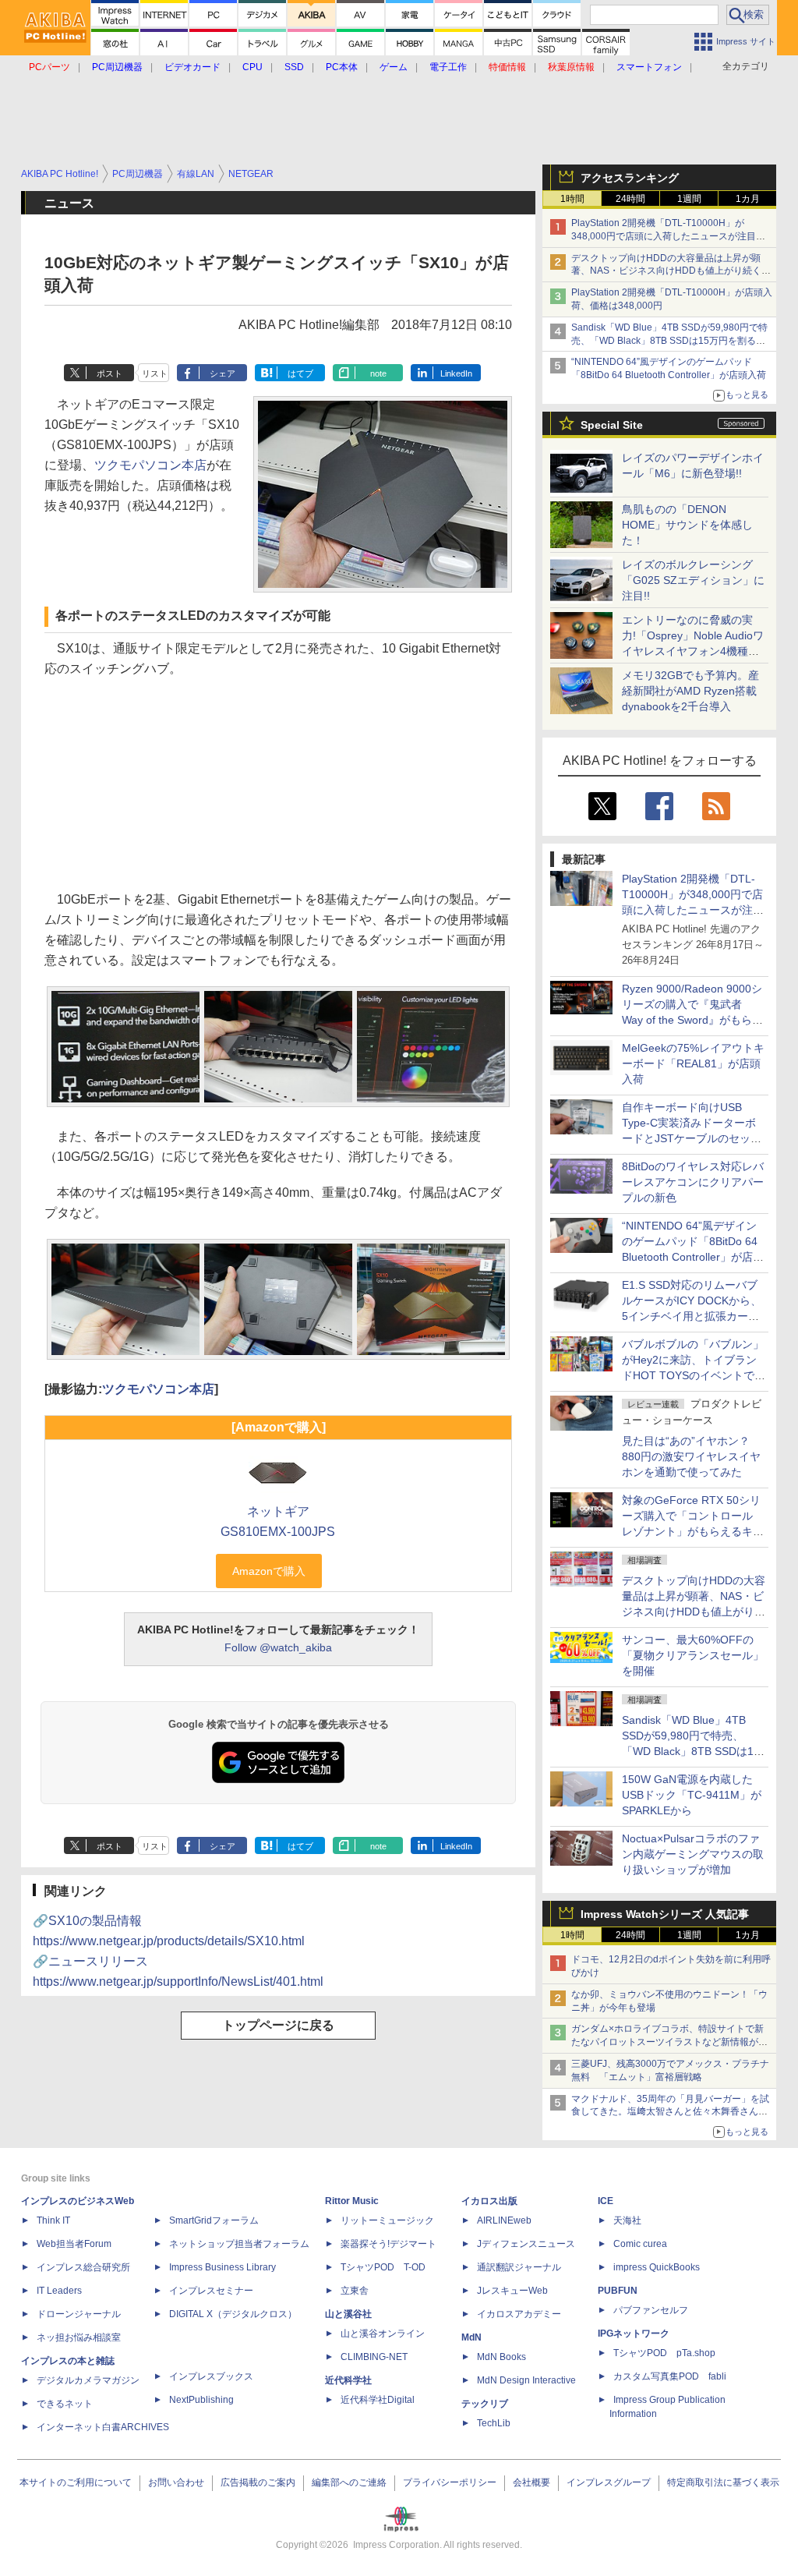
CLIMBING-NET (374, 2357)
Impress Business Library (222, 2267)
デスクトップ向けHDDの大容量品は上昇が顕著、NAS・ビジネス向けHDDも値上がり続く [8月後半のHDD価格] (671, 271)
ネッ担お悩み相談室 (79, 2337)
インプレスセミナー (211, 2291)
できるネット (65, 2404)
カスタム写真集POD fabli (670, 2376)
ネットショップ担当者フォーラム (239, 2244)
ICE (606, 2201)
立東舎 (355, 2291)
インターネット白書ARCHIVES (103, 2427)
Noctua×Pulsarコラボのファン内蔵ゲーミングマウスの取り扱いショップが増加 (693, 1854)
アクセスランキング (630, 178)
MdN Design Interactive (526, 2380)
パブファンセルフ (651, 2310)
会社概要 (531, 2482)
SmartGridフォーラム (214, 2220)
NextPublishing (201, 2400)
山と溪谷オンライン (383, 2334)
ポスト (109, 373)
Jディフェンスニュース (526, 2244)
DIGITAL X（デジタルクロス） (233, 2314)
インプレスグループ (609, 2482)
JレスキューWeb (512, 2291)
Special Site (612, 425)
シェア (222, 373)
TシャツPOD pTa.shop (664, 2353)
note (378, 373)
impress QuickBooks (657, 2267)
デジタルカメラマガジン (88, 2380)
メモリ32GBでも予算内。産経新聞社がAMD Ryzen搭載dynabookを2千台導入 (690, 691)
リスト (155, 373)
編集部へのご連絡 (349, 2482)
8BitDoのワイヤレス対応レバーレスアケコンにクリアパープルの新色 (693, 1182)
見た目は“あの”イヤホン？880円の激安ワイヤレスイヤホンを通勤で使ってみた (691, 1456)
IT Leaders (59, 2291)
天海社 (627, 2220)
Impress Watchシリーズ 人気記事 (665, 1914)
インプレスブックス (211, 2376)
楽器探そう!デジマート (388, 2244)
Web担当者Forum (74, 2244)
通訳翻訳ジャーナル (519, 2267)
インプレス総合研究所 (83, 2267)
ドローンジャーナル (79, 2314)
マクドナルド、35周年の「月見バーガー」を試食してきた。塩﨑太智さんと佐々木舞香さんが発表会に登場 (670, 2112)
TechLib (494, 2423)
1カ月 (748, 199)
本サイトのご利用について (76, 2482)
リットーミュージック (387, 2220)
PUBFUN (618, 2291)
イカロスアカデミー (519, 2314)
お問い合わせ (176, 2482)
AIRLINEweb (504, 2220)
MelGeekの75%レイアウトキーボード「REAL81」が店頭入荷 (693, 1063)
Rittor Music (352, 2201)
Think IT (53, 2220)
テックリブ (485, 2404)
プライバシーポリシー (450, 2482)
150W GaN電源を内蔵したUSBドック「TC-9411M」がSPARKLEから (692, 1795)
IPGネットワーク (634, 2334)
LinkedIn (456, 373)
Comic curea (640, 2244)
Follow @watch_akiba (278, 1647)
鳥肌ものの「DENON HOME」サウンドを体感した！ (687, 525)
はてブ (300, 373)
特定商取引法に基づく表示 (723, 2482)
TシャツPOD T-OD (383, 2267)
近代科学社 (348, 2380)
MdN (471, 2337)
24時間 (630, 199)
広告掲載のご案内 (258, 2482)
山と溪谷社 (348, 2314)
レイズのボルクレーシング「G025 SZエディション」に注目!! (693, 580)
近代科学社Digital (378, 2400)
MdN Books (501, 2357)
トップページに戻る (278, 2025)
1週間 (689, 199)
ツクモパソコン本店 (150, 465)
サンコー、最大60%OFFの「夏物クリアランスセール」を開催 (693, 1655)
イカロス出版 (489, 2201)
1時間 (572, 199)
